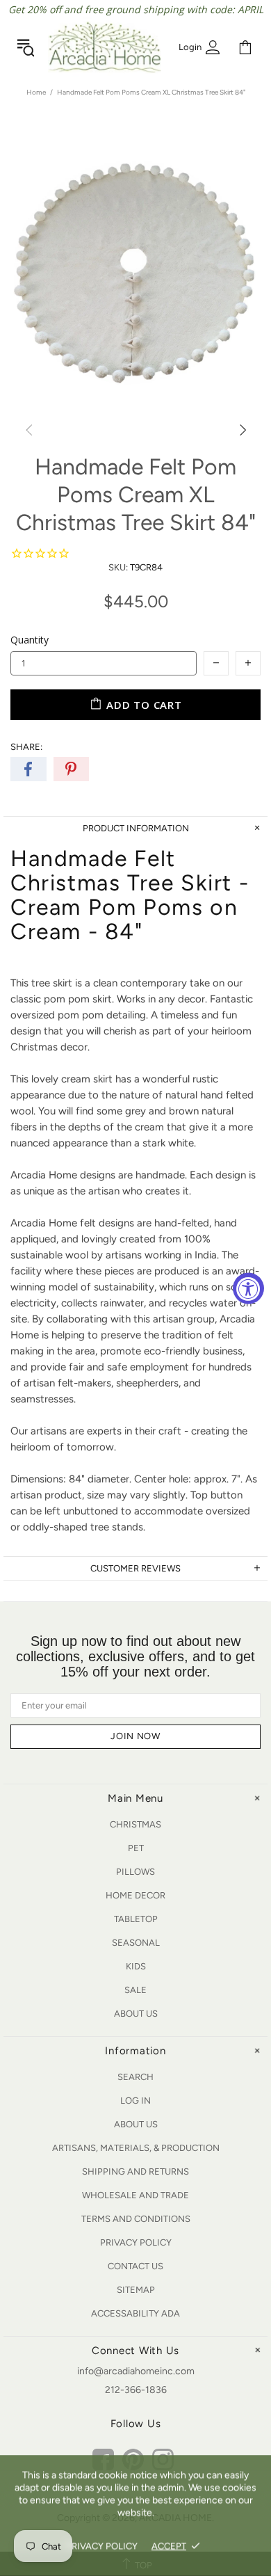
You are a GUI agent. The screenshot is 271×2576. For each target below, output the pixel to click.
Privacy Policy (136, 2242)
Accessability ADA (135, 2313)
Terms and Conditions (136, 2219)
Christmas (135, 1824)
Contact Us (135, 2266)
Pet (136, 1848)
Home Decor (135, 1895)
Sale (135, 1990)
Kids (136, 1966)
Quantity (30, 640)
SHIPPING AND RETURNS (135, 2171)
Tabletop (136, 1919)
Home (36, 92)
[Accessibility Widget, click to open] (248, 1288)
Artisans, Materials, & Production (136, 2148)
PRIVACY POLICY (102, 2546)
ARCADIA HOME (105, 47)
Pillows (135, 1872)
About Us (136, 2014)
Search (135, 2077)
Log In (135, 2101)
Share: (26, 747)
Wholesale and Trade (135, 2195)
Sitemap (136, 2290)
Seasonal (136, 1943)
